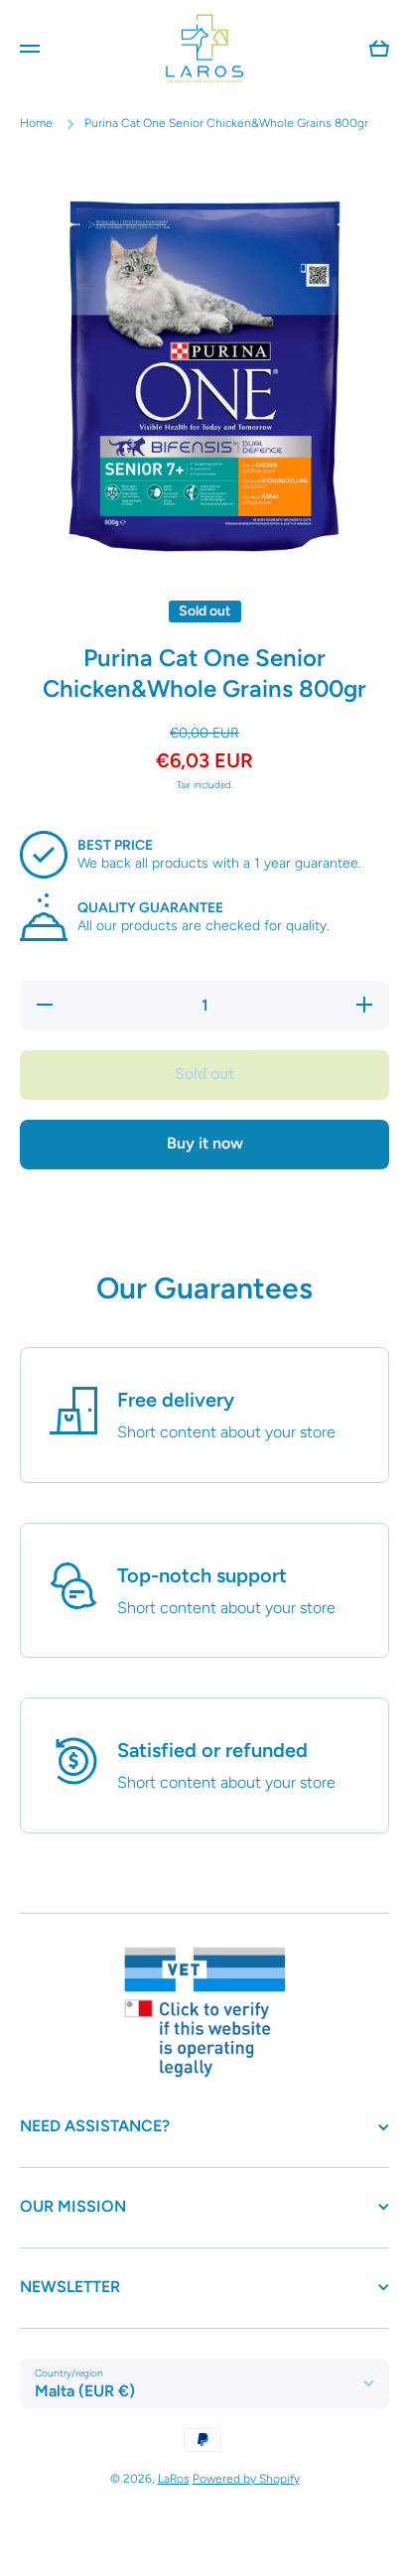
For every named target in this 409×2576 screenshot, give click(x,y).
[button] (379, 49)
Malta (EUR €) (85, 2391)
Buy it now (205, 1143)
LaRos (174, 2479)
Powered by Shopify (246, 2479)
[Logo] (204, 48)
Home (36, 123)
